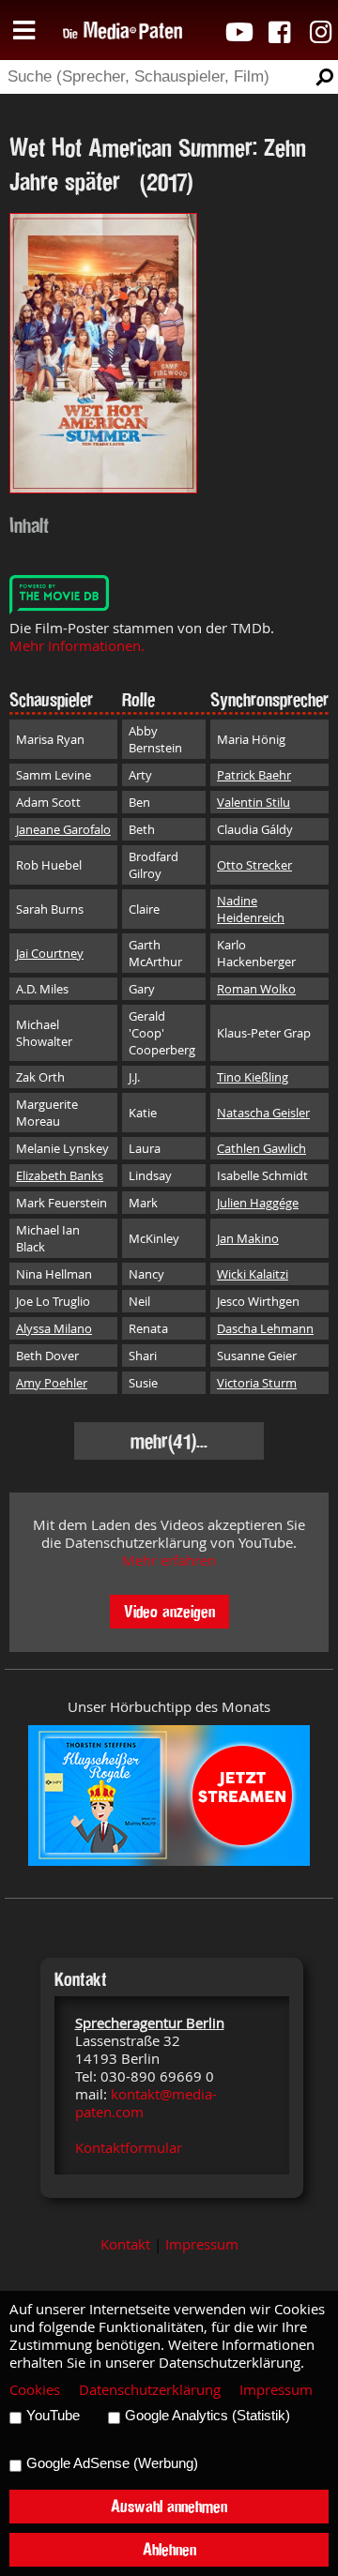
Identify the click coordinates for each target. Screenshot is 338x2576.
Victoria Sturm (257, 1383)
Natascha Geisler (263, 1113)
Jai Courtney (50, 953)
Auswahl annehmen (169, 2506)
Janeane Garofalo (63, 829)
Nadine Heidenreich (251, 909)
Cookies (35, 2390)
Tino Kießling (253, 1077)
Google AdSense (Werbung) (112, 2463)
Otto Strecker (254, 865)
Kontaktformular (129, 2148)
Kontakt (125, 2244)
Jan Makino (248, 1238)
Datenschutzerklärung (150, 2390)
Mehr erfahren (169, 1561)
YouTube (53, 2416)
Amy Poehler (52, 1383)
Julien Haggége (258, 1203)
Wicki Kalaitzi (253, 1274)
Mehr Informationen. (77, 646)
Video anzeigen (169, 1611)
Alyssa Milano (54, 1328)
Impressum (202, 2244)
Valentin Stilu (253, 802)
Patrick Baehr (254, 775)
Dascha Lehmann (265, 1328)
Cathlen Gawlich (261, 1148)
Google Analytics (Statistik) (207, 2416)
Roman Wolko (256, 989)
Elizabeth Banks (60, 1175)
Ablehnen (169, 2549)
